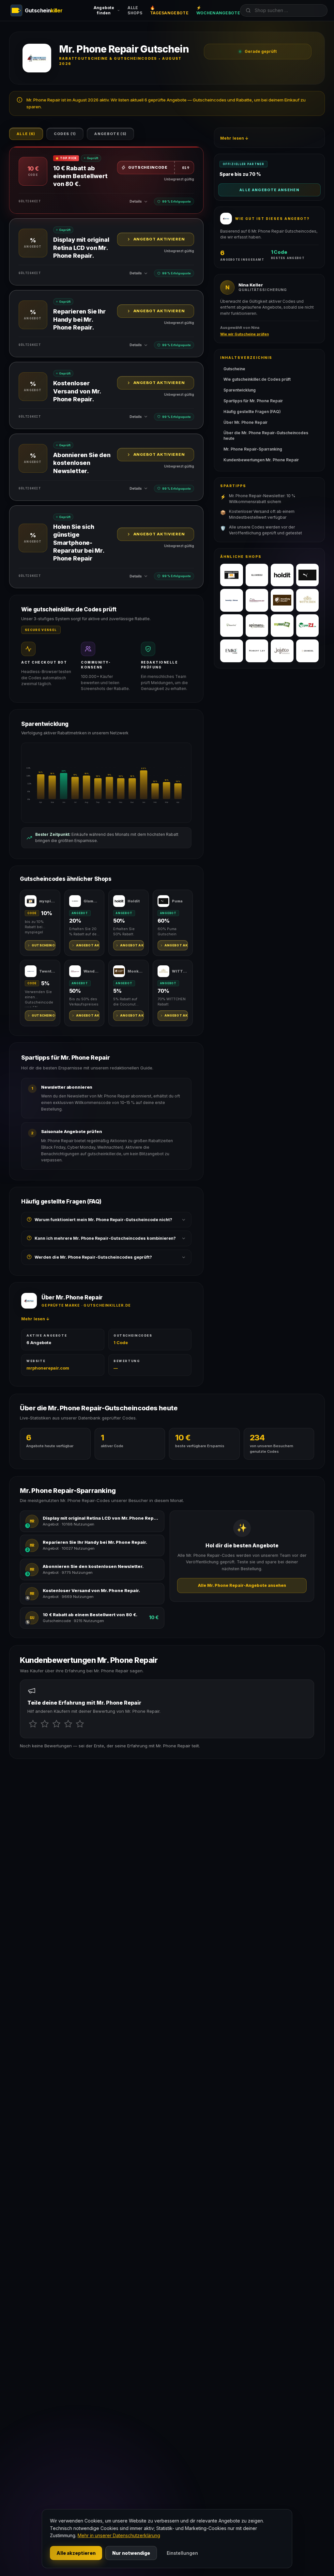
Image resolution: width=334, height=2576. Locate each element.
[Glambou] (257, 575)
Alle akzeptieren (76, 2553)
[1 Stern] (33, 1724)
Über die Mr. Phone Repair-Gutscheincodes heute (266, 436)
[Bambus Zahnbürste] (232, 626)
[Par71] (308, 626)
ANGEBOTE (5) (110, 134)
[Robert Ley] (257, 651)
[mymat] (282, 626)
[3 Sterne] (56, 1724)
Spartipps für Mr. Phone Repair (253, 401)
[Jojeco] (282, 651)
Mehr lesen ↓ (35, 1319)
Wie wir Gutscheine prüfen (244, 334)
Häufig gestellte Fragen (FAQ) (252, 412)
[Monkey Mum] (282, 600)
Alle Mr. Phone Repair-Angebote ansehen (242, 1585)
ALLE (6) (26, 134)
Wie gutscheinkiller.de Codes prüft (257, 379)
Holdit (134, 901)
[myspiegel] (232, 575)
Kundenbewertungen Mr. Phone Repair (261, 460)
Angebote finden (104, 10)
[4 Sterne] (68, 1724)
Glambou (92, 901)
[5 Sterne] (80, 1724)
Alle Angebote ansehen (269, 190)
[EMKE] (232, 651)
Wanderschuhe (92, 971)
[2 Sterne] (45, 1724)
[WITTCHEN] (308, 600)
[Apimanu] (257, 626)
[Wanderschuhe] (257, 600)
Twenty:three (47, 971)
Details (136, 201)
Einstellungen (182, 2553)
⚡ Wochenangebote (218, 10)
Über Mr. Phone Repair (245, 422)
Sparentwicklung (240, 390)
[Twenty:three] (232, 600)
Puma (177, 901)
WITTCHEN (180, 971)
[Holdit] (282, 575)
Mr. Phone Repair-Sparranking (253, 449)
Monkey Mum (136, 971)
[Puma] (308, 575)
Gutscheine (234, 369)
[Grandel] (308, 651)
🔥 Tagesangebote (169, 10)
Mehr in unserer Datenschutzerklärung (119, 2535)
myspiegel (47, 901)
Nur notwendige (131, 2553)
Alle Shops (135, 10)
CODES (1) (65, 134)
